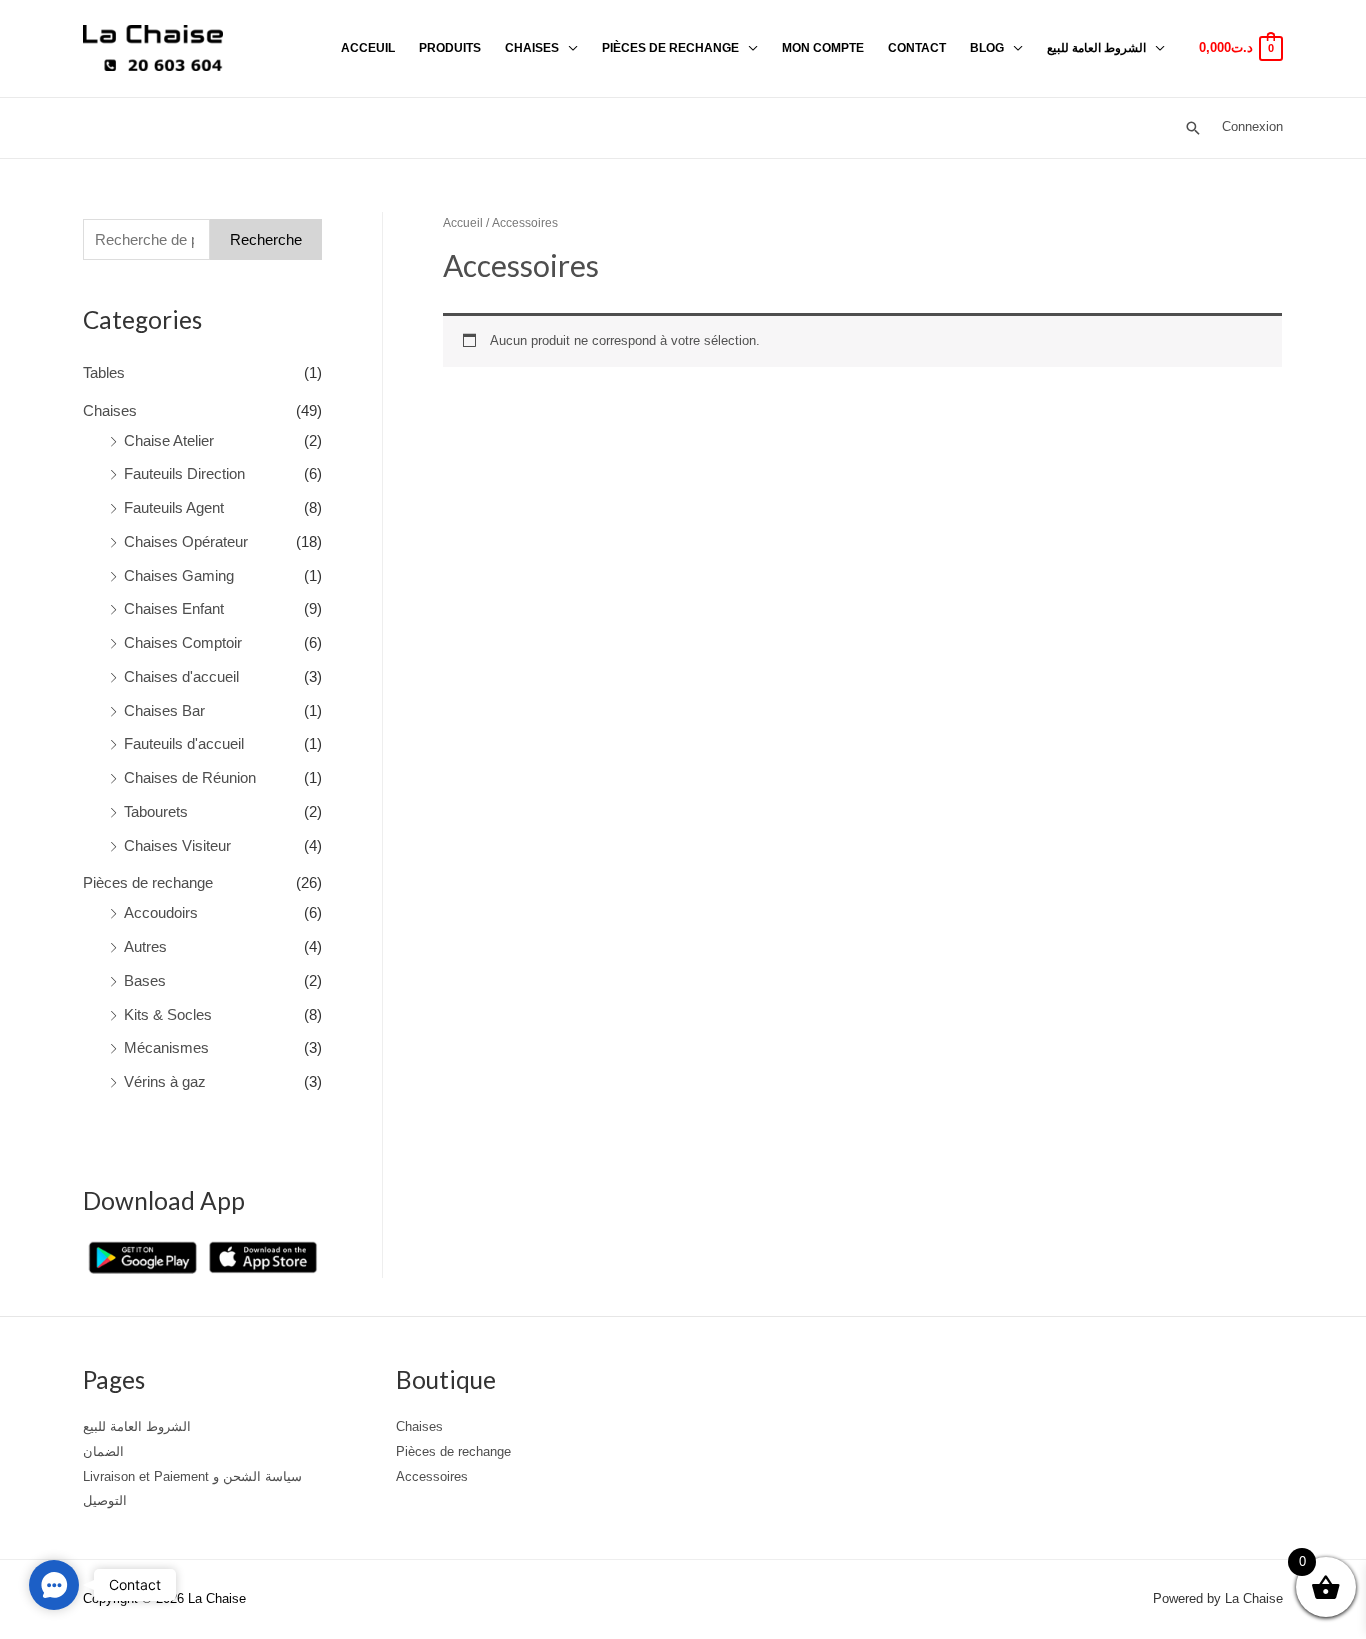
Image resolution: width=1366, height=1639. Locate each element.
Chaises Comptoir (183, 642)
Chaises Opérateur (186, 541)
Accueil (463, 223)
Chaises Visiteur (177, 845)
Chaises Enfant (174, 608)
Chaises (532, 48)
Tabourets (156, 811)
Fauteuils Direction (184, 473)
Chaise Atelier (169, 440)
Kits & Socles (168, 1014)
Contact (917, 48)
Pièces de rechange (670, 48)
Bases (145, 980)
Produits (450, 48)
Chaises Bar (164, 710)
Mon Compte (823, 48)
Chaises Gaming (179, 575)
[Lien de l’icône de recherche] (1193, 128)
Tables (104, 372)
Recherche (266, 239)
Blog (987, 48)
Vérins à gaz (165, 1081)
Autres (145, 946)
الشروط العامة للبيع (1096, 48)
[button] (54, 1585)
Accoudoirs (161, 912)
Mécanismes (166, 1047)
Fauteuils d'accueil (184, 743)
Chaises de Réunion (190, 777)
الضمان (103, 1451)
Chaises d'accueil (181, 676)
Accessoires (432, 1476)
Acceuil (368, 48)
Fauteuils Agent (174, 507)
